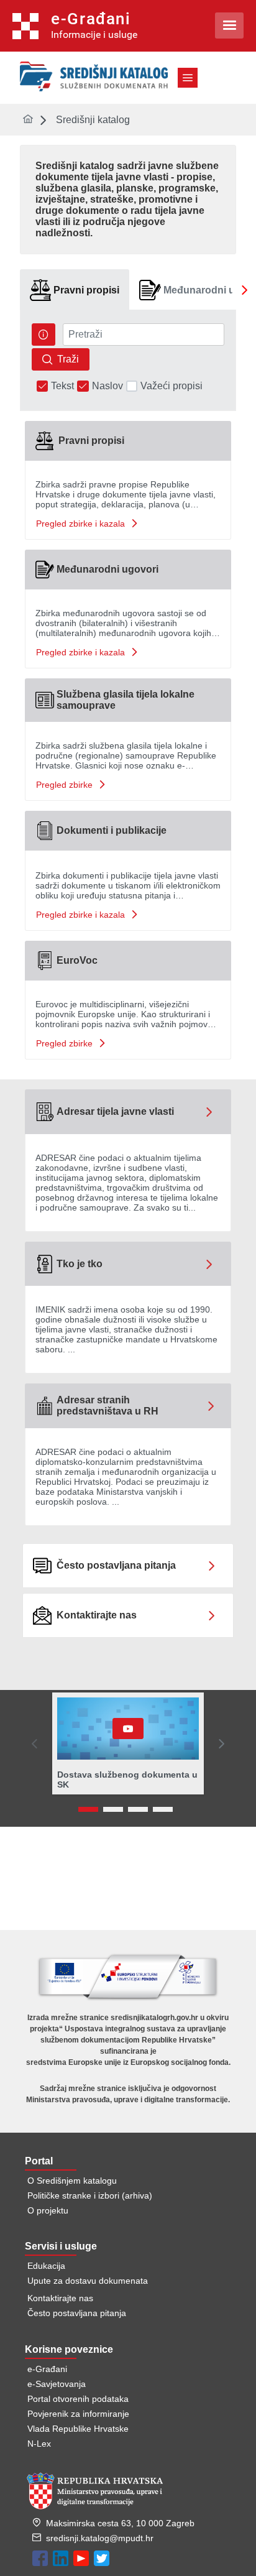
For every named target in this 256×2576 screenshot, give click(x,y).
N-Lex (39, 2444)
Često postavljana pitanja (77, 2313)
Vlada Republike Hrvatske (78, 2429)
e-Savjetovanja (57, 2384)
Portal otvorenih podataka (78, 2399)
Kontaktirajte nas (60, 2298)
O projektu (48, 2210)
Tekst (62, 386)
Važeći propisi (171, 386)
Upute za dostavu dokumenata (88, 2281)
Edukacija (46, 2266)
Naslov (107, 386)
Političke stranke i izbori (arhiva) (90, 2195)
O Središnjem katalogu (72, 2181)
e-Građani (47, 2369)
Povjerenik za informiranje (78, 2414)
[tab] (75, 290)
